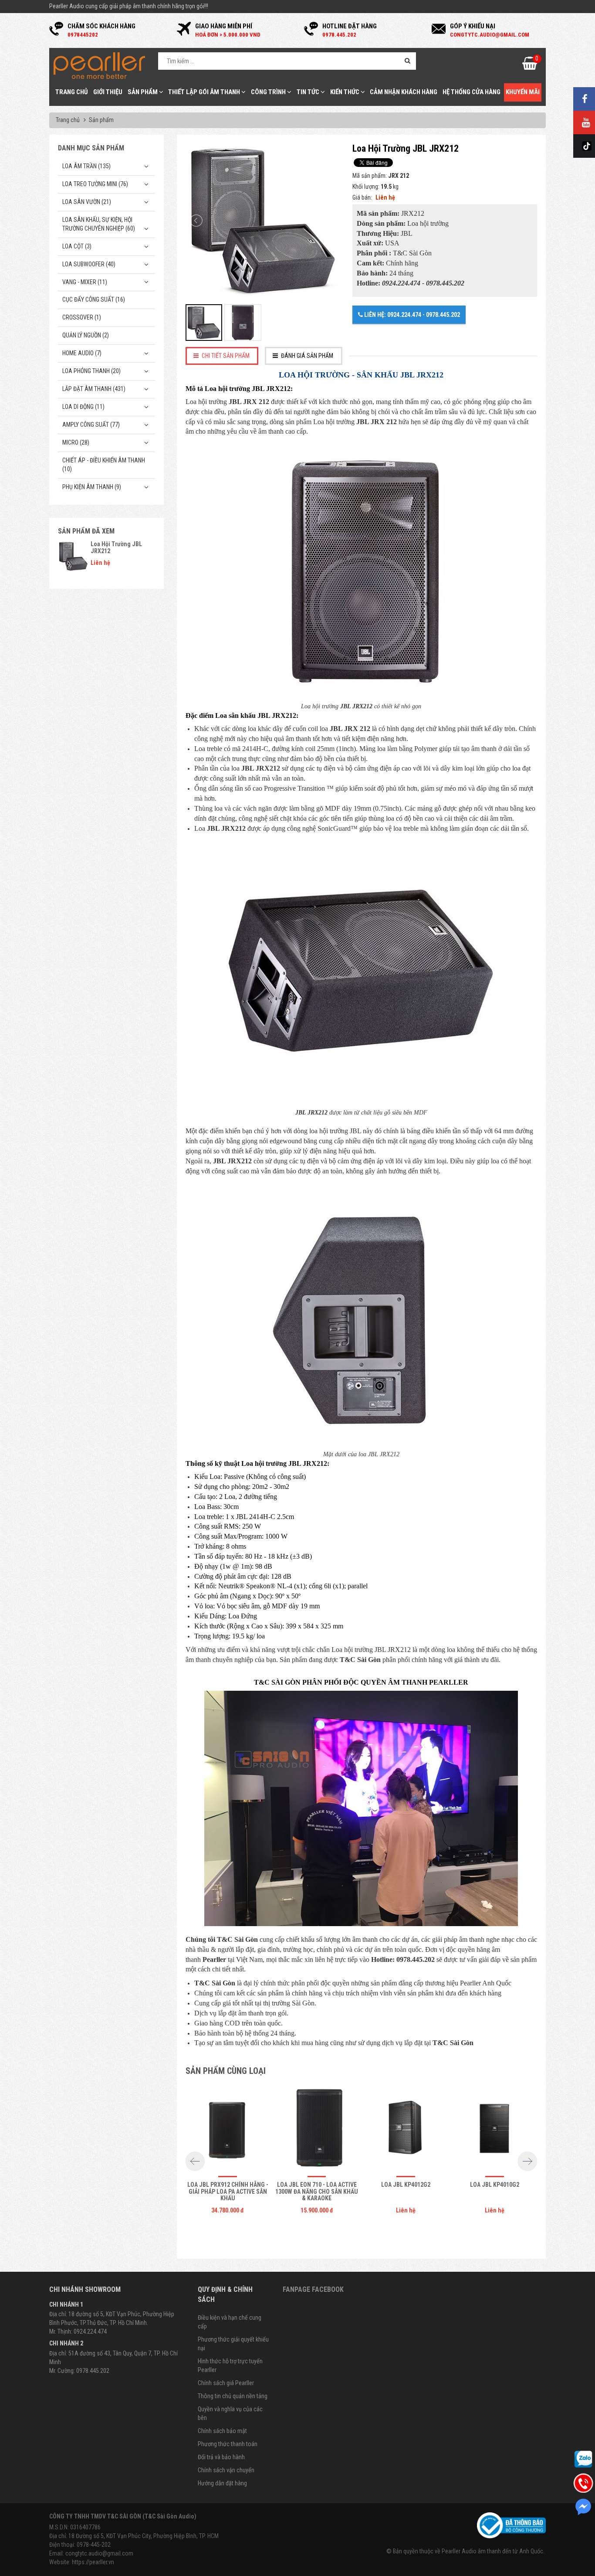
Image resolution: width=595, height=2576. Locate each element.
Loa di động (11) (83, 407)
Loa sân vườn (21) (87, 202)
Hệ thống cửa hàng (472, 92)
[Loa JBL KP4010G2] (495, 2128)
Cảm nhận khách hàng (404, 92)
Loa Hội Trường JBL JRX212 (116, 547)
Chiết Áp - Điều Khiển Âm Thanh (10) (104, 465)
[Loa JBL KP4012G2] (406, 2128)
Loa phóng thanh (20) (91, 371)
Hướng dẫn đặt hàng (222, 2483)
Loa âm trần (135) (86, 166)
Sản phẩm (143, 92)
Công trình (269, 92)
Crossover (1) (82, 317)
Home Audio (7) (82, 353)
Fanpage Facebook (313, 2289)
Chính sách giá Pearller (226, 2383)
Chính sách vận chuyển (226, 2470)
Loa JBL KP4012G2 (406, 2185)
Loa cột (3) (77, 246)
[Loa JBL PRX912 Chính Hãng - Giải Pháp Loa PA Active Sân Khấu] (228, 2128)
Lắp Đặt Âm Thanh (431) (94, 389)
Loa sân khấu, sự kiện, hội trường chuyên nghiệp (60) (99, 224)
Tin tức (309, 92)
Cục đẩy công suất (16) (94, 299)
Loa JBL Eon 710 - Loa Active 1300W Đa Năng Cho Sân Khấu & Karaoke (317, 2191)
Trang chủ (72, 92)
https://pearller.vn (93, 2562)
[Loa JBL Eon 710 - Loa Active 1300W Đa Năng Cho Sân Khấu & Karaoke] (317, 2128)
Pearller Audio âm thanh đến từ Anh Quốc (492, 2551)
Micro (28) (76, 442)
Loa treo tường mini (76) (95, 184)
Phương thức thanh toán (228, 2444)
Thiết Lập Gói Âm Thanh (205, 92)
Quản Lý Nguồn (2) (86, 335)
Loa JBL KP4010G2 (495, 2185)
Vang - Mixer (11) (85, 282)
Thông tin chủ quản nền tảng (233, 2396)
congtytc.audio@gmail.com (99, 2553)
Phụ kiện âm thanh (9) (92, 487)
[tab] (222, 356)
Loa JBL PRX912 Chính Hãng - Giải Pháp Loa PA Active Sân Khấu (228, 2191)
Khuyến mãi (523, 92)
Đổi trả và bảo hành (221, 2457)
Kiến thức (345, 92)
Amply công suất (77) (91, 425)
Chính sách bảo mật (222, 2431)
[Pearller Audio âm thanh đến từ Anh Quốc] (99, 65)
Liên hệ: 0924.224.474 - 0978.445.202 (411, 315)
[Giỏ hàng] (530, 66)
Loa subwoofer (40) (89, 264)
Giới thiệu (108, 92)
